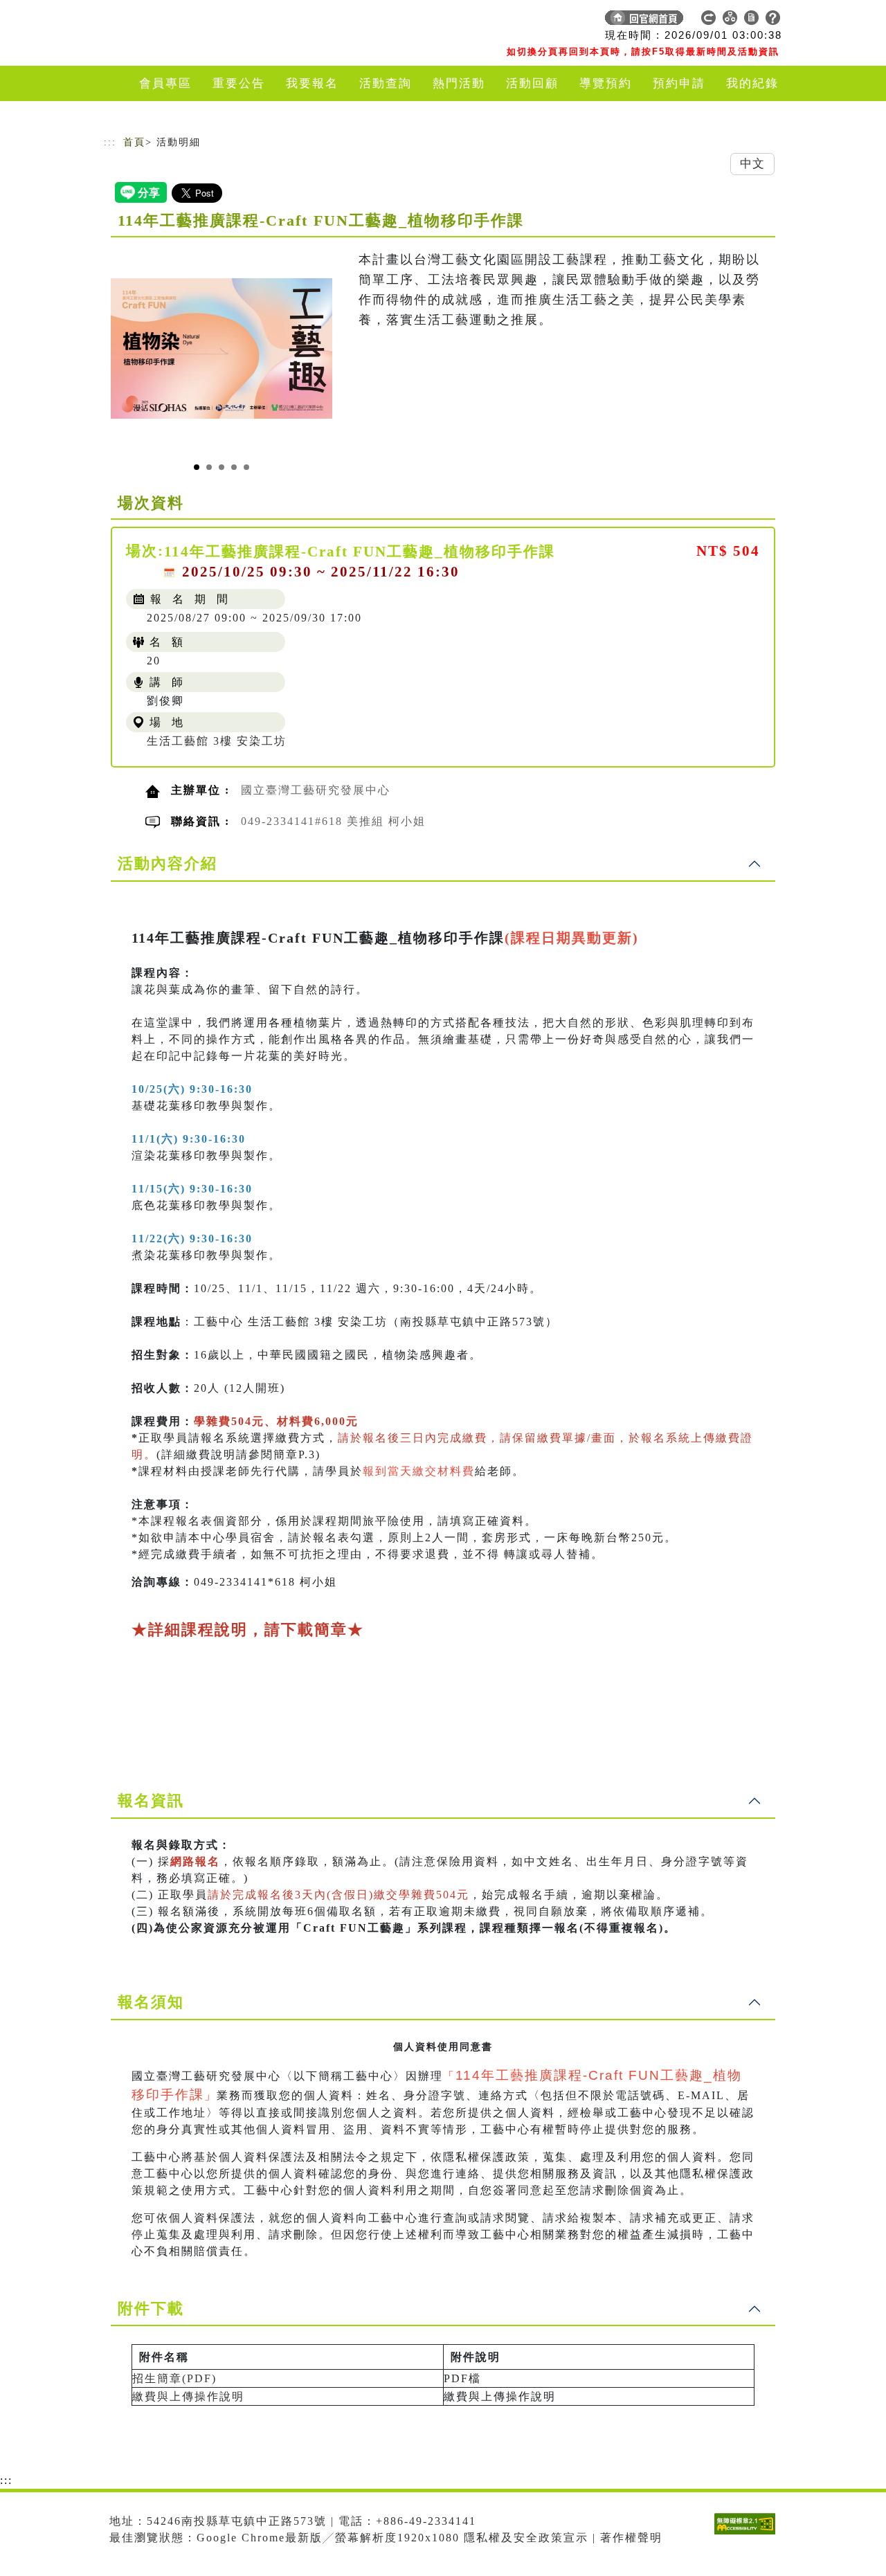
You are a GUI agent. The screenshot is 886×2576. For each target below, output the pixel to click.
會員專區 (165, 83)
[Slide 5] (246, 467)
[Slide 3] (221, 467)
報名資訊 (151, 1801)
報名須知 (151, 2002)
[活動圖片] (221, 348)
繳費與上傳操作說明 (188, 2396)
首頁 (134, 142)
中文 (752, 164)
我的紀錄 (752, 83)
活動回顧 (532, 83)
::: (110, 142)
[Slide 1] (197, 467)
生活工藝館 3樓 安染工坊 (217, 741)
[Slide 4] (234, 467)
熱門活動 (459, 83)
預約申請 (679, 83)
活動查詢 (386, 83)
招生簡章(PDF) (174, 2378)
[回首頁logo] (201, 21)
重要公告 (239, 83)
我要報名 (312, 83)
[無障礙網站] (748, 2534)
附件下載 (151, 2309)
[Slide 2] (209, 467)
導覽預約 (606, 83)
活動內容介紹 (168, 863)
